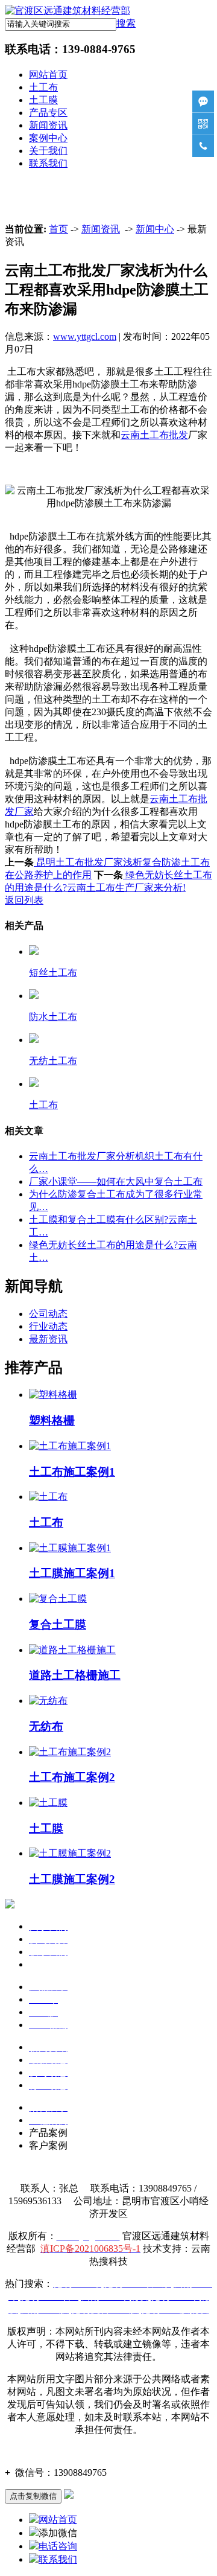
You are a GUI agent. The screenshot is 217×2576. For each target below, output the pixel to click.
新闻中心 (155, 229)
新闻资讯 (48, 125)
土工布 (43, 87)
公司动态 (48, 1314)
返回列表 (24, 900)
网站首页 (48, 75)
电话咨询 (58, 2546)
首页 (58, 229)
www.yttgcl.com (85, 336)
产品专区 (48, 113)
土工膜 (43, 100)
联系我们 (48, 163)
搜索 (126, 23)
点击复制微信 (33, 2496)
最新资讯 (48, 1339)
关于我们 (48, 151)
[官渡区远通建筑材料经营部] (68, 11)
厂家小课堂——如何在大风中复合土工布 (116, 1181)
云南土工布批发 (154, 435)
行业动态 (48, 1326)
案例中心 (48, 138)
